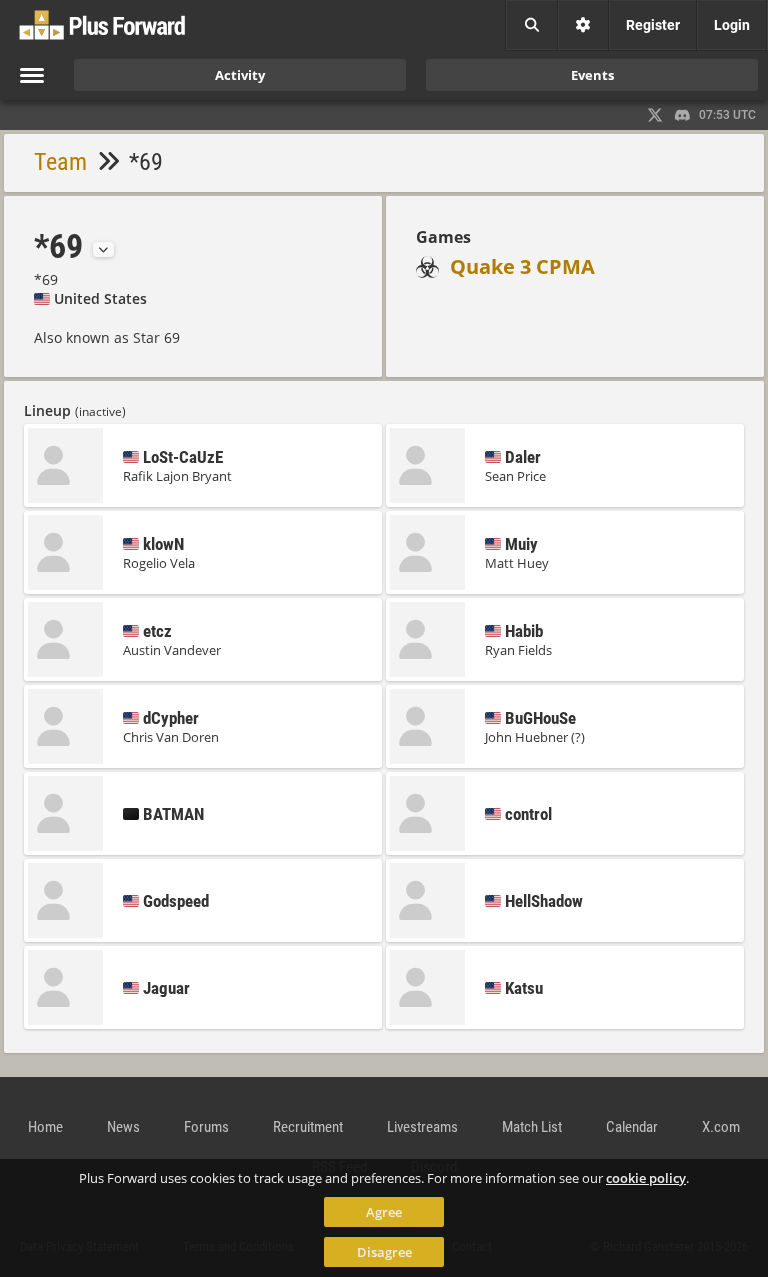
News (123, 1127)
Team (60, 162)
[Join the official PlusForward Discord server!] (683, 115)
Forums (206, 1127)
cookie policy (646, 1178)
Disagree (384, 1252)
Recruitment (308, 1127)
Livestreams (422, 1127)
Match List (532, 1127)
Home (45, 1127)
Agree (384, 1212)
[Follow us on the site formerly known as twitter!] (655, 115)
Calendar (632, 1127)
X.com (721, 1127)
